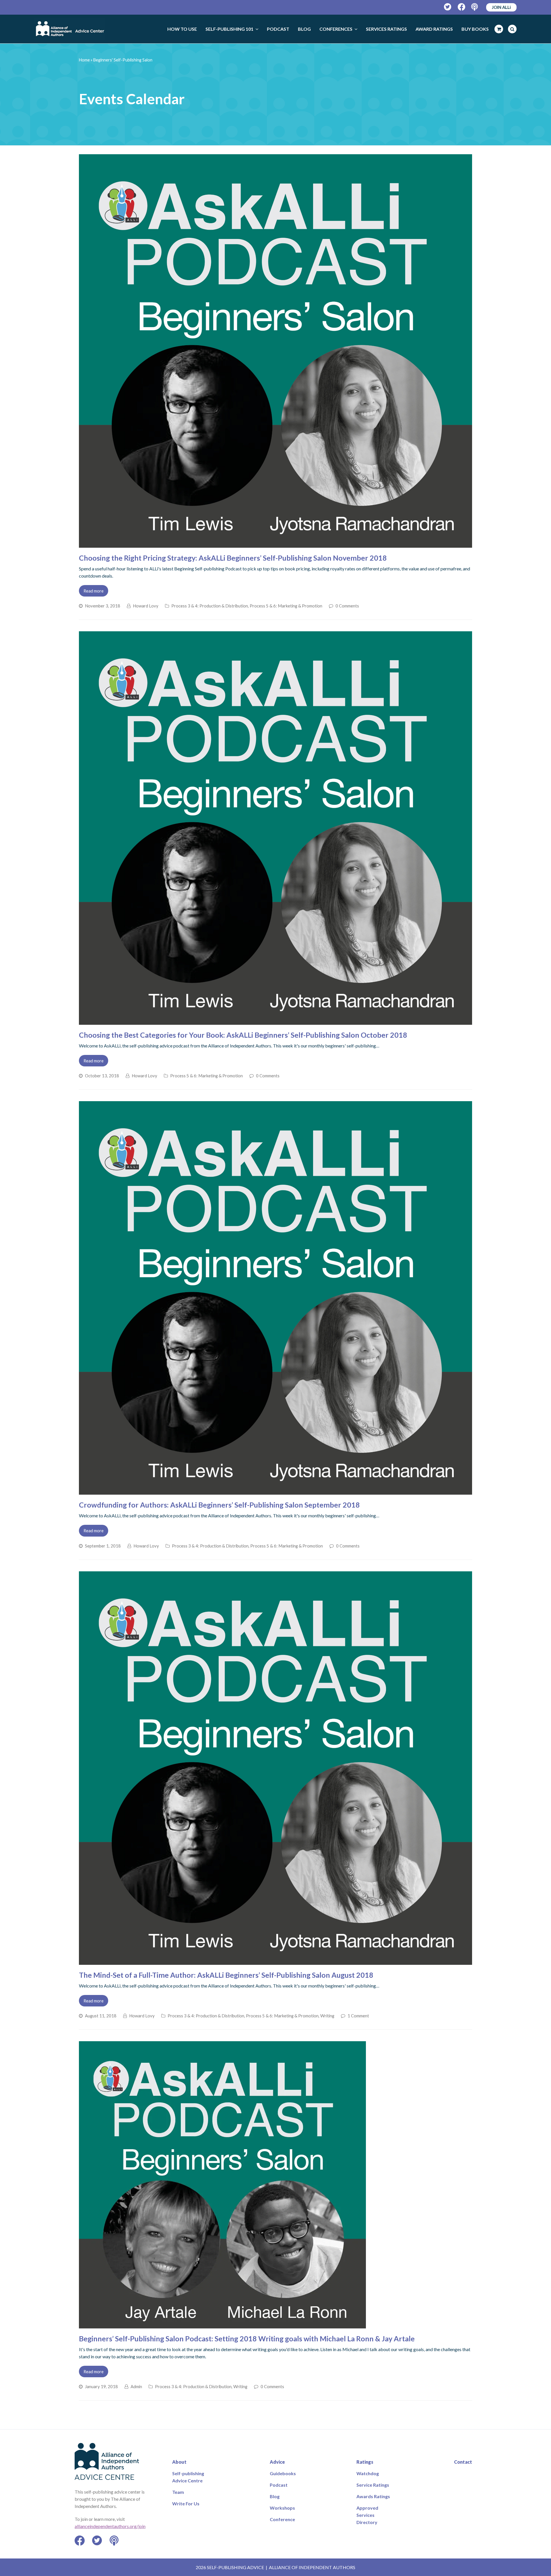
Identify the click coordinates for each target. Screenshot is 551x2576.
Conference (282, 2519)
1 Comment (358, 2016)
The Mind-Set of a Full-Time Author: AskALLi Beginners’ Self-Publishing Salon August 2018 (226, 1975)
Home (84, 60)
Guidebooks (283, 2473)
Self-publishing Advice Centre (188, 2477)
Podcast (279, 2485)
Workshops (282, 2508)
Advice (277, 2462)
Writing (327, 2016)
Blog (275, 2496)
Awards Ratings (373, 2496)
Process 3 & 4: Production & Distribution (210, 606)
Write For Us (186, 2503)
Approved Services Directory (367, 2515)
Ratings (365, 2462)
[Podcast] (475, 7)
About (179, 2462)
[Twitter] (448, 7)
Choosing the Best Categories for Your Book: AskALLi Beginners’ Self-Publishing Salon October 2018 (243, 1035)
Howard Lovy (146, 606)
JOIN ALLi (501, 7)
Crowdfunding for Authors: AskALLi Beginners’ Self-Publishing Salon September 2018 (219, 1505)
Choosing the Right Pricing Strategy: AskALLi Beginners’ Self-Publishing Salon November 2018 (233, 558)
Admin (136, 2386)
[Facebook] (462, 7)
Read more (94, 591)
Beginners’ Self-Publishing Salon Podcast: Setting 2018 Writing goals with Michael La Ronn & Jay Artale (247, 2338)
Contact (463, 2462)
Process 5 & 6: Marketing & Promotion (286, 606)
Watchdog (368, 2473)
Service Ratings (373, 2485)
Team (178, 2492)
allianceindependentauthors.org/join (110, 2526)
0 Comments (347, 606)
